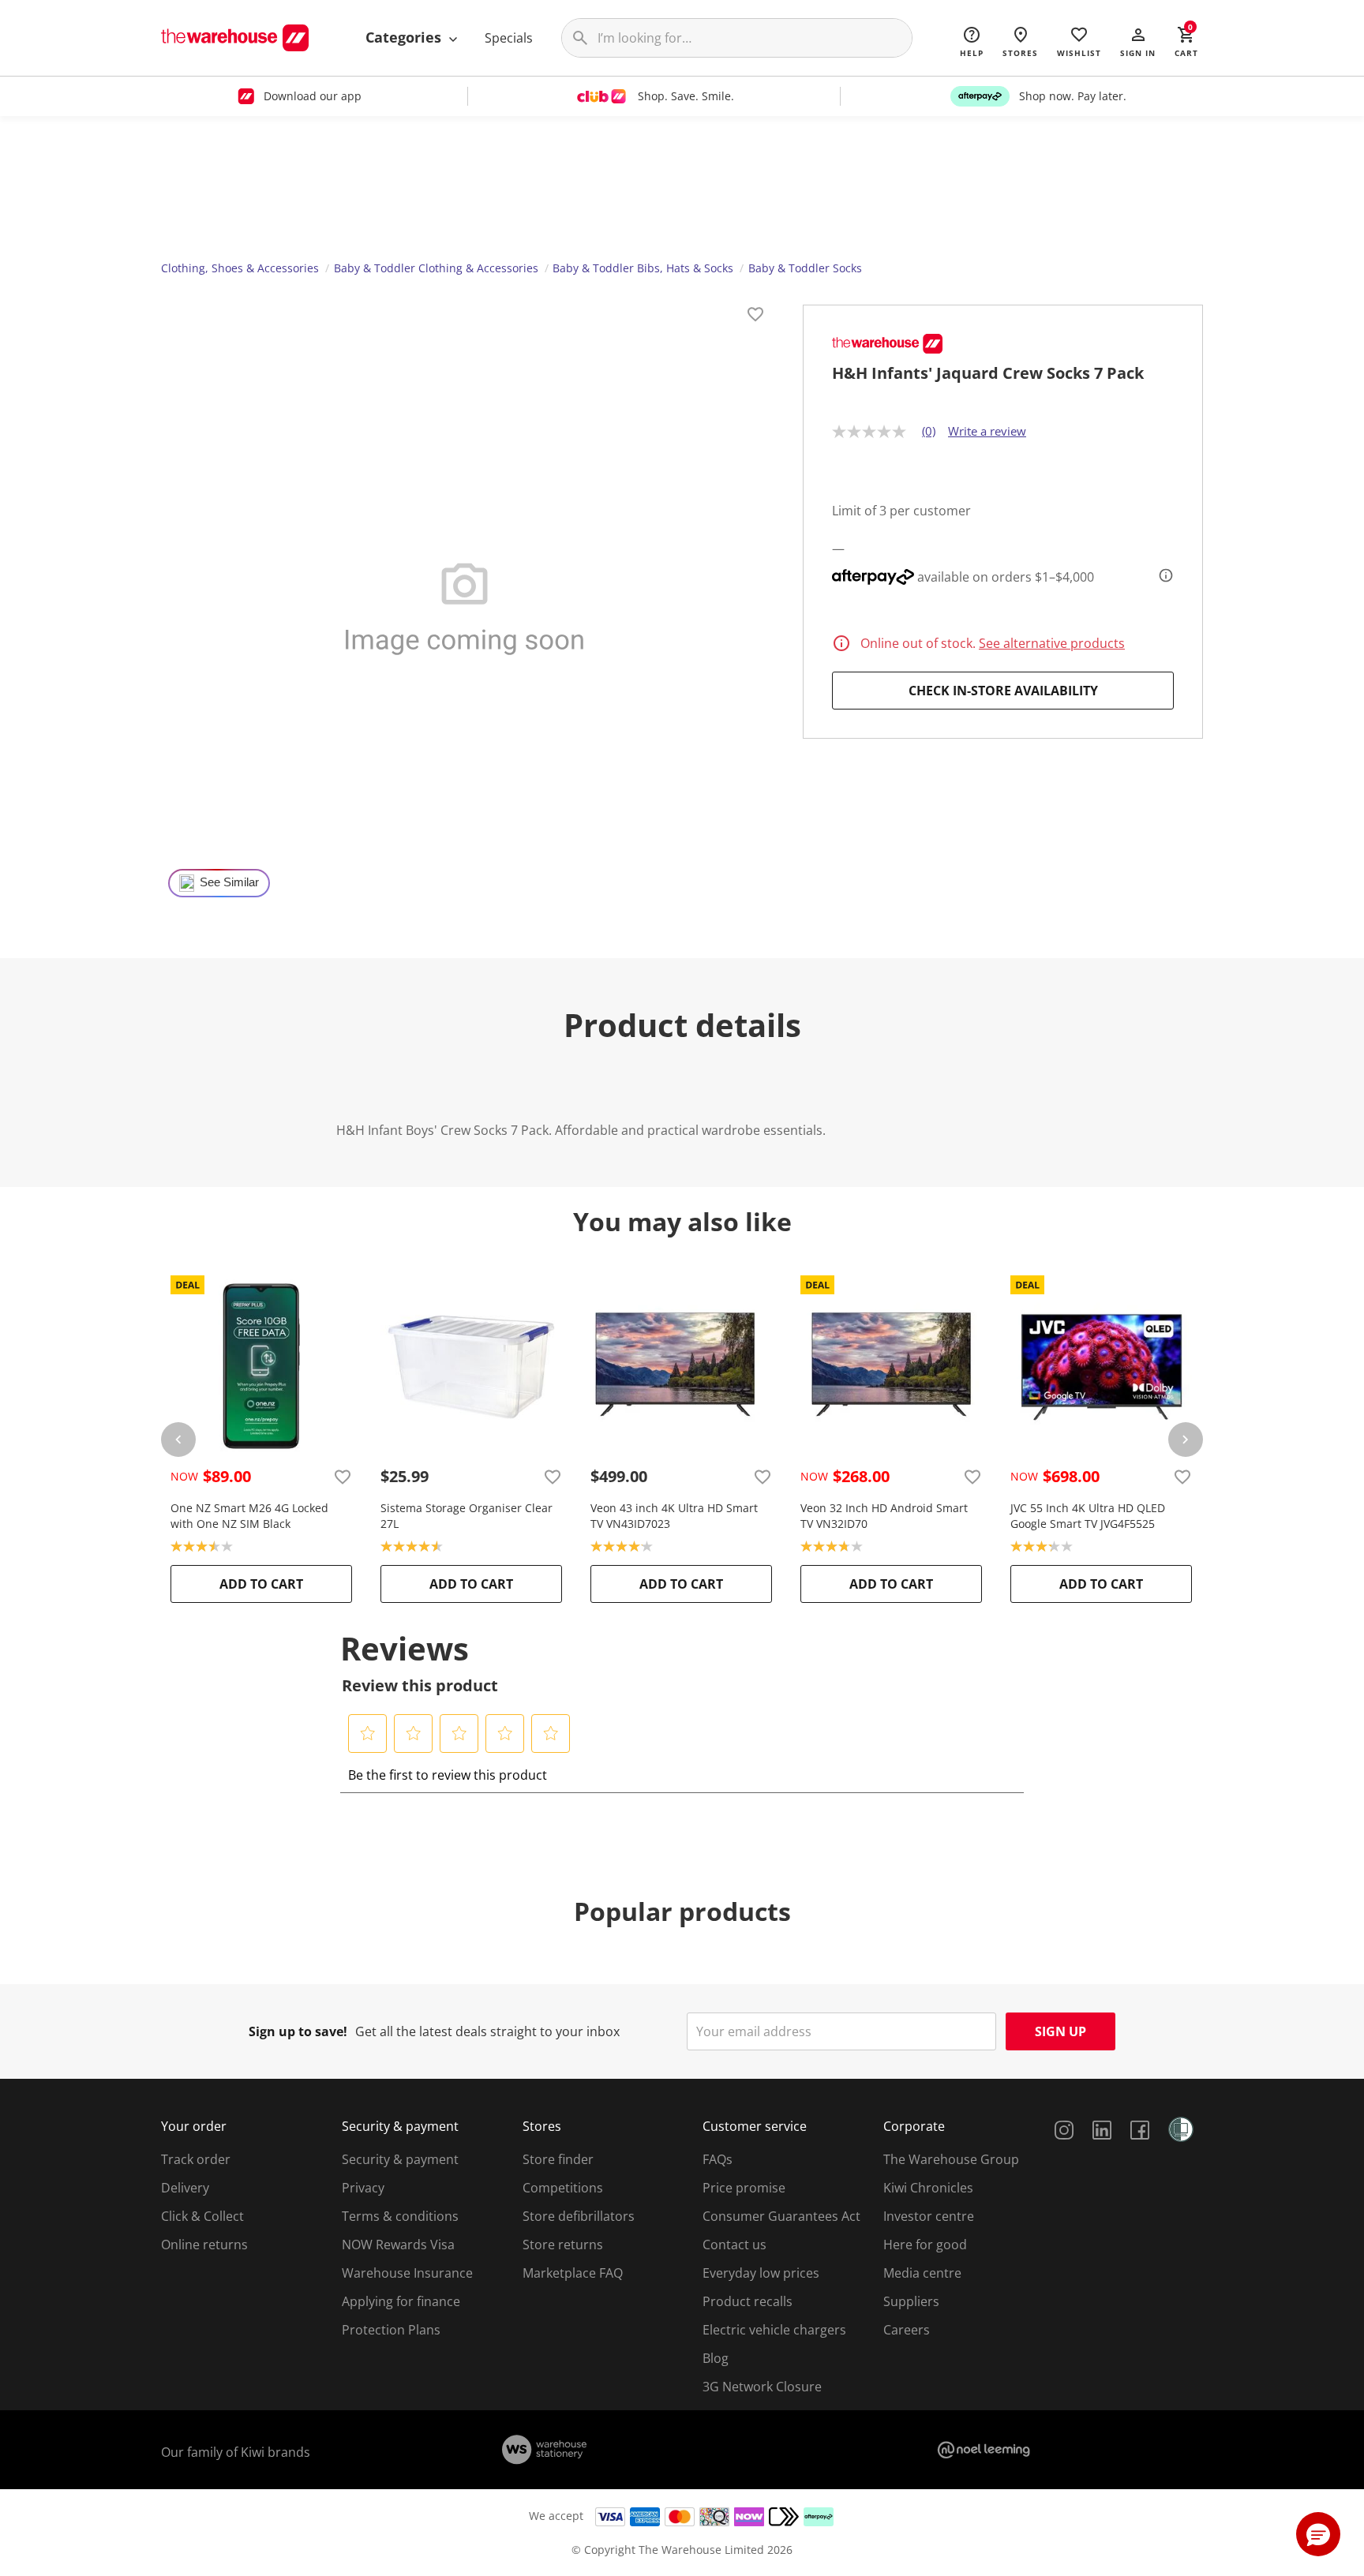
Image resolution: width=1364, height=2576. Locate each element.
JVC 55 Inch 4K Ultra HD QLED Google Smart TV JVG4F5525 (1088, 1516)
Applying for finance (401, 2301)
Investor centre (929, 2216)
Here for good (925, 2245)
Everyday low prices (761, 2273)
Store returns (563, 2245)
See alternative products (1052, 643)
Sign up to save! (298, 2031)
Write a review (987, 431)
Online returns (204, 2245)
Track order (196, 2159)
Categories (405, 37)
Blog (716, 2358)
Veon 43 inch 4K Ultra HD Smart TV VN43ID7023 (674, 1516)
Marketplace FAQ (573, 2273)
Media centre (922, 2273)
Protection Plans (391, 2330)
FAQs (718, 2159)
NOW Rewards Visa (398, 2245)
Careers (907, 2330)
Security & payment (400, 2159)
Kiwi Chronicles (928, 2188)
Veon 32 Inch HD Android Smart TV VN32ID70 (884, 1516)
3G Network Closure (762, 2387)
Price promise (744, 2188)
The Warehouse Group (951, 2159)
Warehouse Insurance (407, 2273)
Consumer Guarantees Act (781, 2216)
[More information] (1161, 575)
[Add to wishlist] (755, 316)
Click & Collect (202, 2216)
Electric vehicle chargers (774, 2330)
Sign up (1060, 2031)
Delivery (185, 2188)
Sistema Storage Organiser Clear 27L (467, 1516)
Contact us (734, 2245)
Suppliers (911, 2301)
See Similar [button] (229, 882)
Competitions (563, 2188)
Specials (509, 38)
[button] (1138, 41)
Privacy (363, 2188)
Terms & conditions (400, 2216)
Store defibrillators (579, 2216)
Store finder (558, 2159)
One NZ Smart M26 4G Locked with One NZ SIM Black (249, 1516)
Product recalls (748, 2301)
